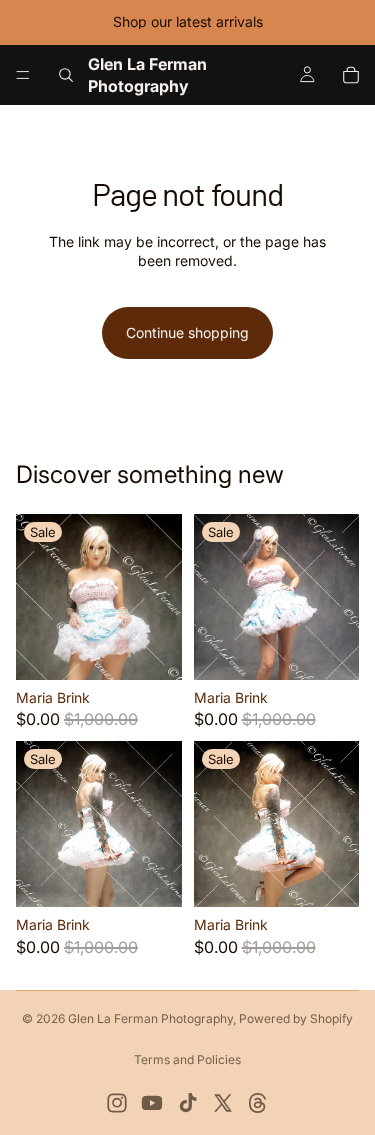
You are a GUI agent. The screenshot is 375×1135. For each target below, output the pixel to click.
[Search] (66, 75)
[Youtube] (152, 1103)
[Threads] (258, 1103)
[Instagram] (117, 1103)
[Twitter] (223, 1103)
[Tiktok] (188, 1103)
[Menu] (23, 75)
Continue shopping (187, 332)
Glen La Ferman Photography (150, 1018)
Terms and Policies (187, 1059)
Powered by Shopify (296, 1018)
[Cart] (351, 75)
